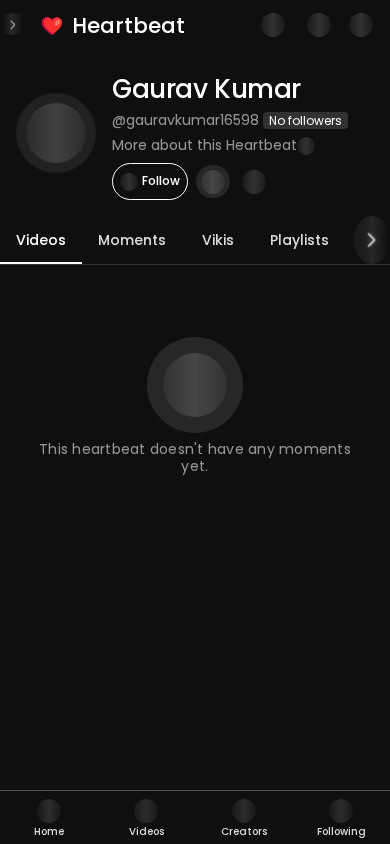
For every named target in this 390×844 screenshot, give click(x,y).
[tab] (49, 817)
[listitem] (114, 25)
